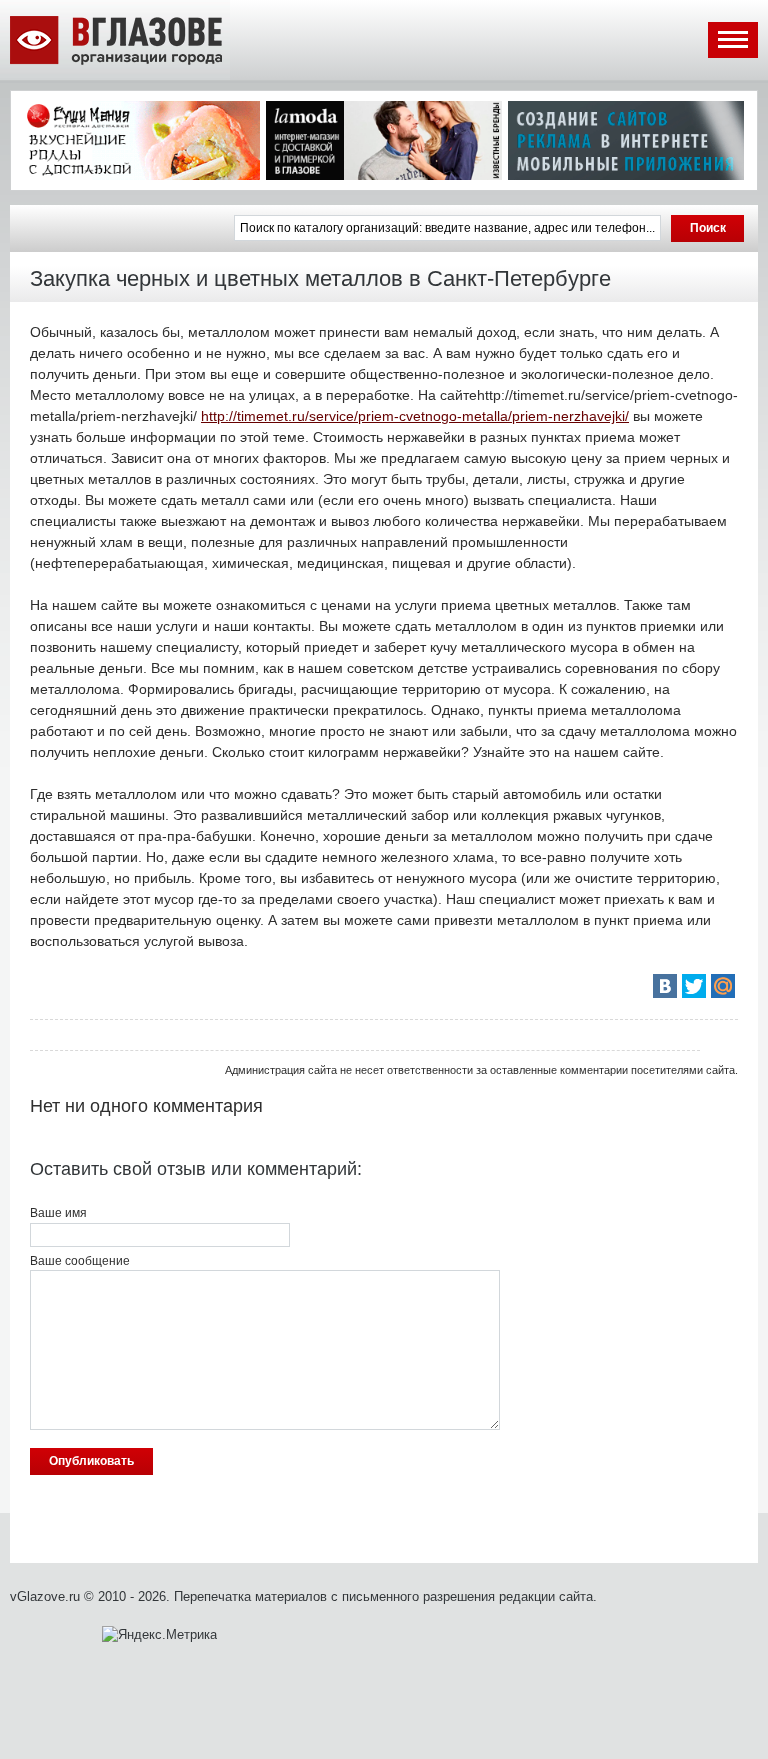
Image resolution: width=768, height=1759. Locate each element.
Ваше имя (58, 1213)
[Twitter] (694, 986)
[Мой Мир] (723, 986)
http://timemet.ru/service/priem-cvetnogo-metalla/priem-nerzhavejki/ (415, 416)
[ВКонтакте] (665, 986)
